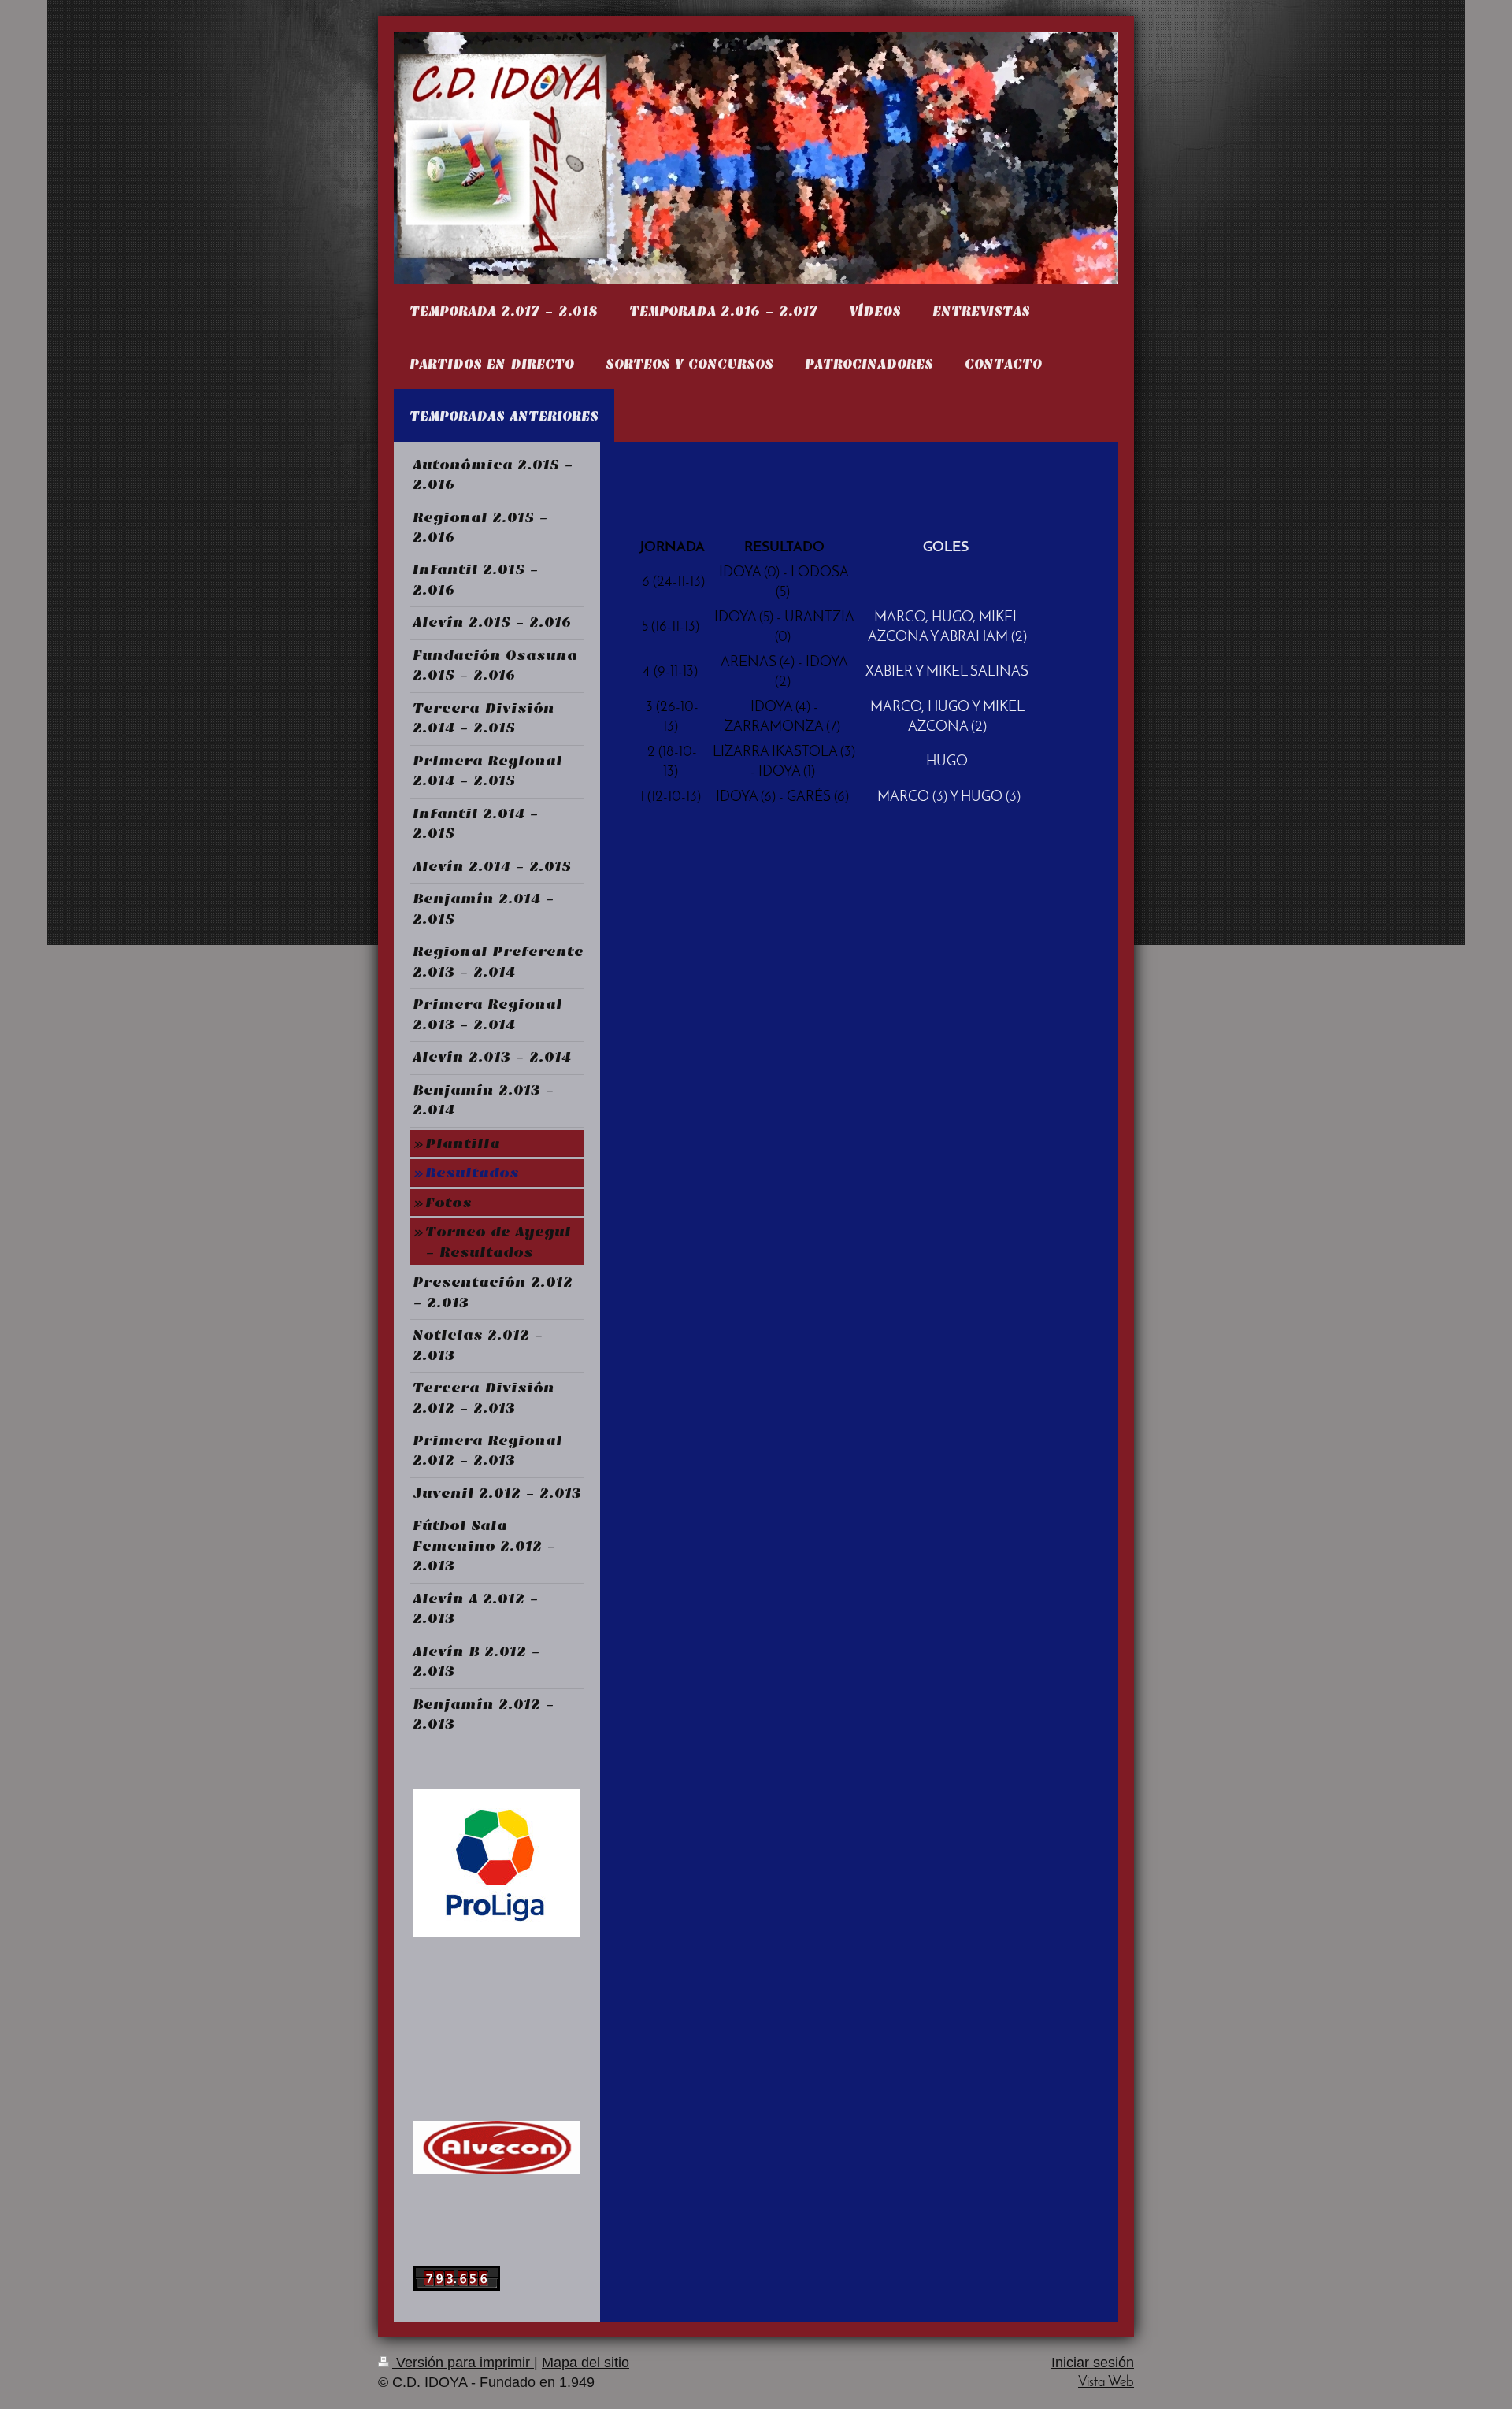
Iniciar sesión (1093, 2363)
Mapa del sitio (586, 2363)
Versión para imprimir (463, 2363)
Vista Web (1106, 2383)
